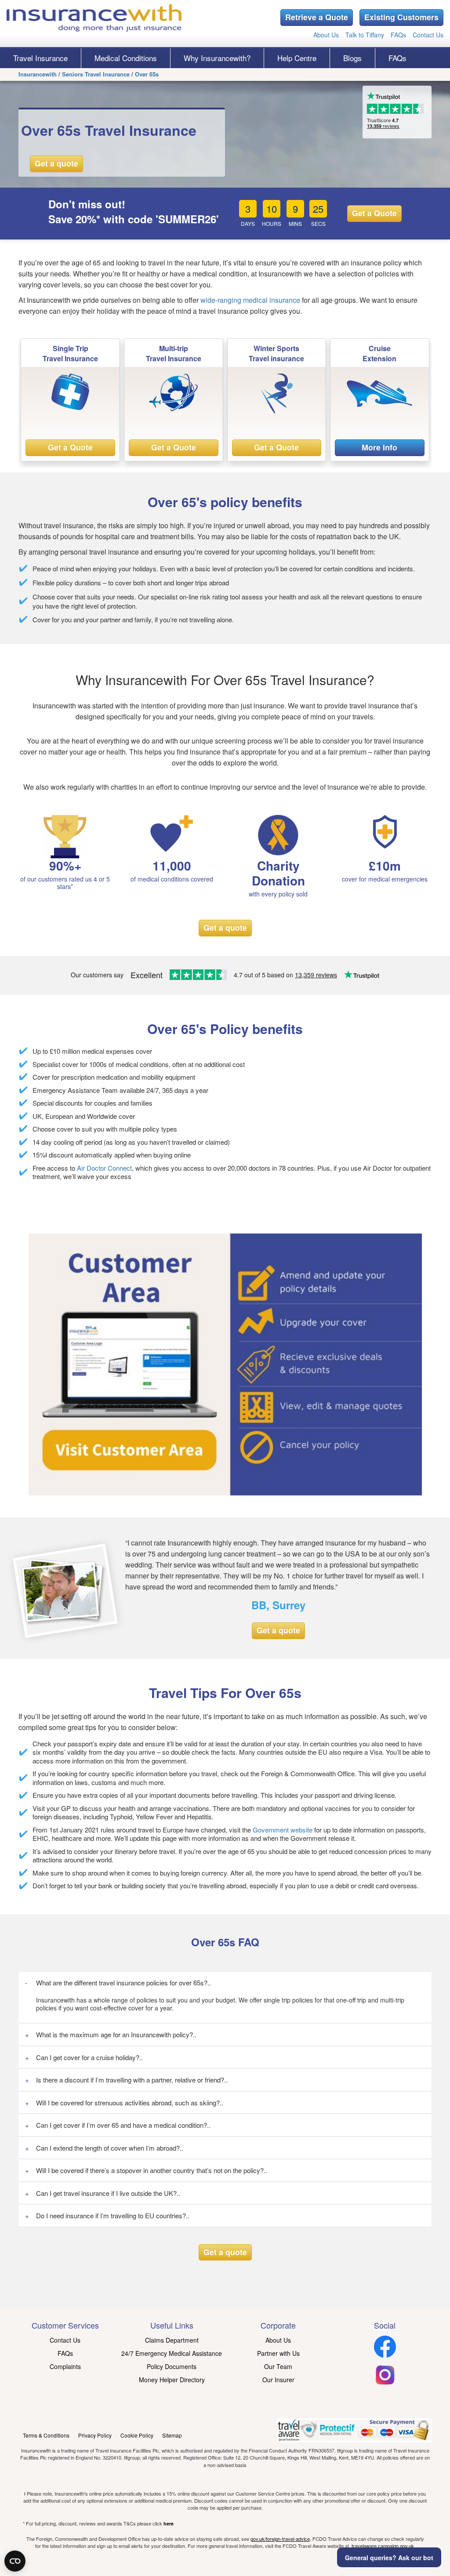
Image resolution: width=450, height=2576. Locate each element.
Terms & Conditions (46, 2435)
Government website (283, 1830)
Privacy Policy (95, 2435)
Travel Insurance (40, 58)
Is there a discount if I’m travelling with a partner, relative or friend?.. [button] (132, 2080)
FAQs (398, 35)
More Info (379, 447)
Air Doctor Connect (104, 1168)
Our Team (278, 2366)
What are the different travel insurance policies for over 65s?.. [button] (123, 1983)
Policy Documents (172, 2366)
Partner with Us (278, 2353)
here (169, 2523)
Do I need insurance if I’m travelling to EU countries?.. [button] (113, 2215)
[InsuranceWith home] (94, 18)
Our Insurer (278, 2380)
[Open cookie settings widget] (15, 2561)
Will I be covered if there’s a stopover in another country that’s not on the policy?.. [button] (152, 2170)
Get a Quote (374, 213)
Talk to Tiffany (365, 35)
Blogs (352, 58)
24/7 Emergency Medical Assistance (172, 2353)
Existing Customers (401, 17)
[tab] (225, 1983)
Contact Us (428, 35)
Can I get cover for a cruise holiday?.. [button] (89, 2057)
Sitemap (172, 2435)
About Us (326, 35)
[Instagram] (385, 2383)
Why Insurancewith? (217, 58)
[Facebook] (385, 2355)
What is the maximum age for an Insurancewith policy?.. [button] (116, 2034)
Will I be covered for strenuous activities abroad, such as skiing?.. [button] (130, 2103)
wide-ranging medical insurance (249, 300)
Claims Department (172, 2340)
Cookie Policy (137, 2435)
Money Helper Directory (172, 2380)
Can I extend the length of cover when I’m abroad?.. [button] (110, 2148)
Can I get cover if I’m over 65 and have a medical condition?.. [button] (123, 2125)
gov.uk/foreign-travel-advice (280, 2539)
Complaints (65, 2366)
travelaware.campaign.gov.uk (383, 2546)
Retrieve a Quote (317, 17)
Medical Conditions (126, 58)
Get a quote (56, 163)
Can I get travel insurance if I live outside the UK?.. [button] (108, 2193)
